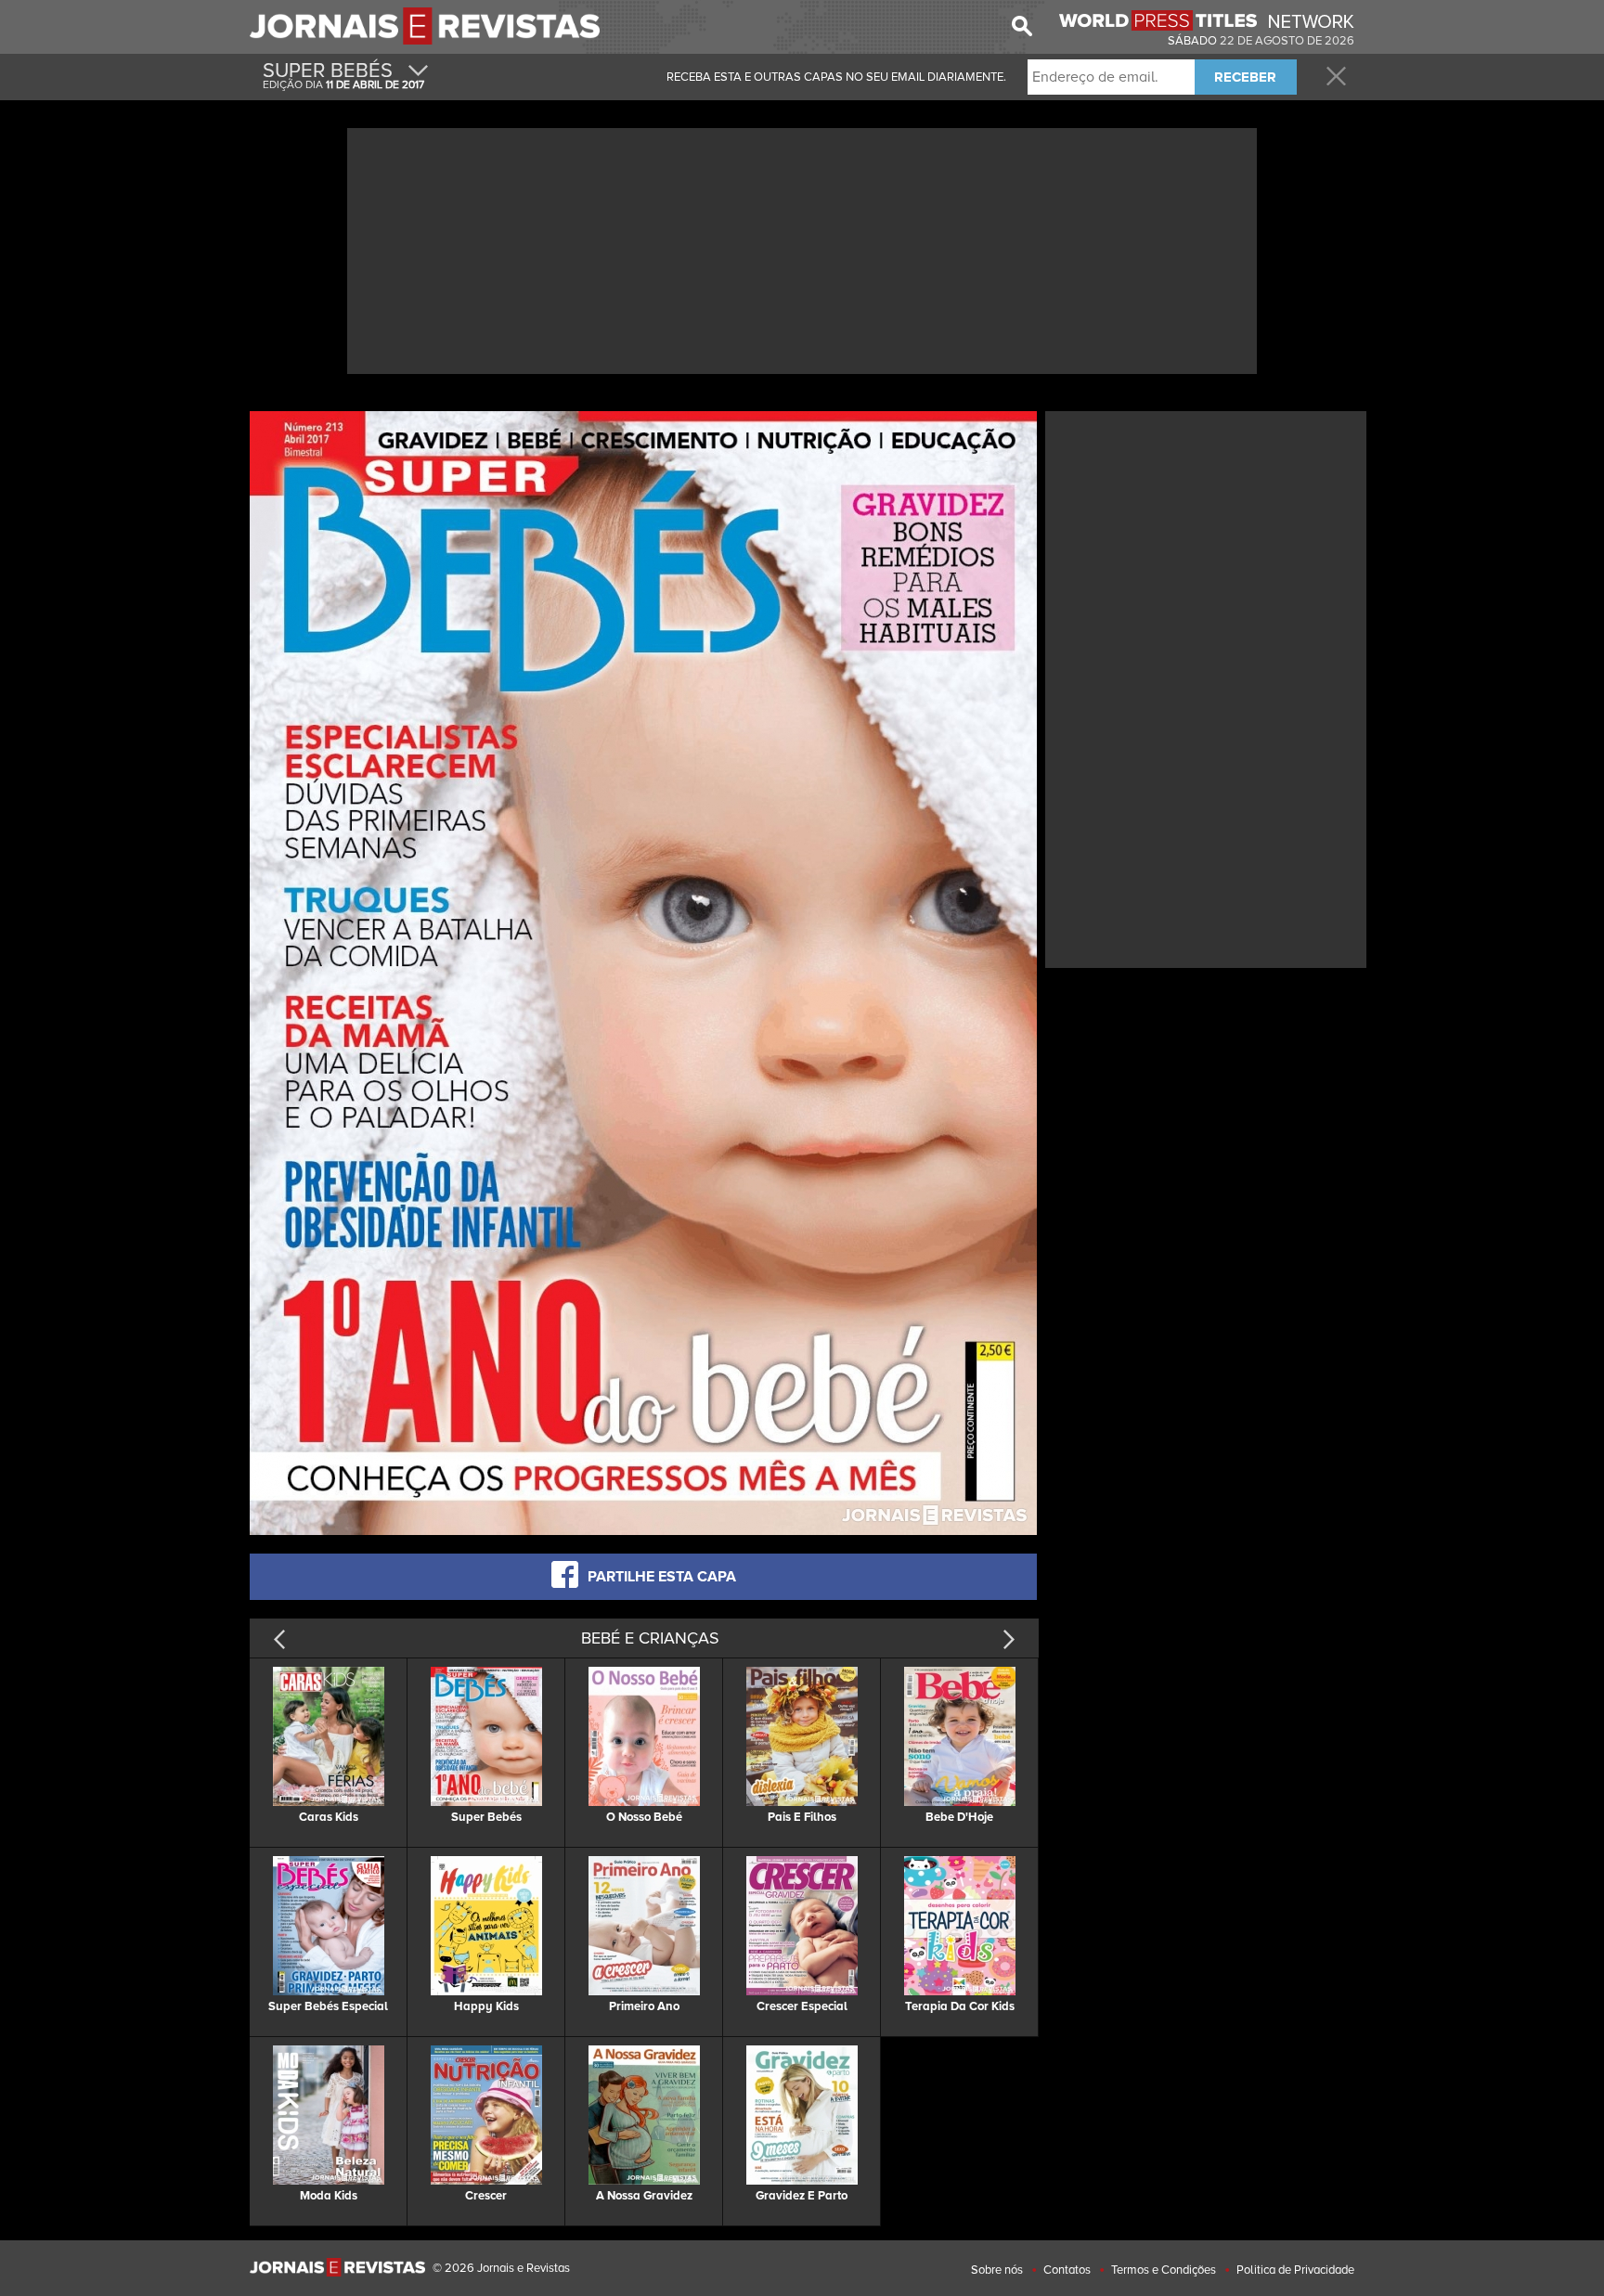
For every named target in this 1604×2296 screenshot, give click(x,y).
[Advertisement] (802, 249)
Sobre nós (997, 2270)
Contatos (1067, 2270)
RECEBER (1245, 77)
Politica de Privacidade (1295, 2270)
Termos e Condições (1164, 2270)
